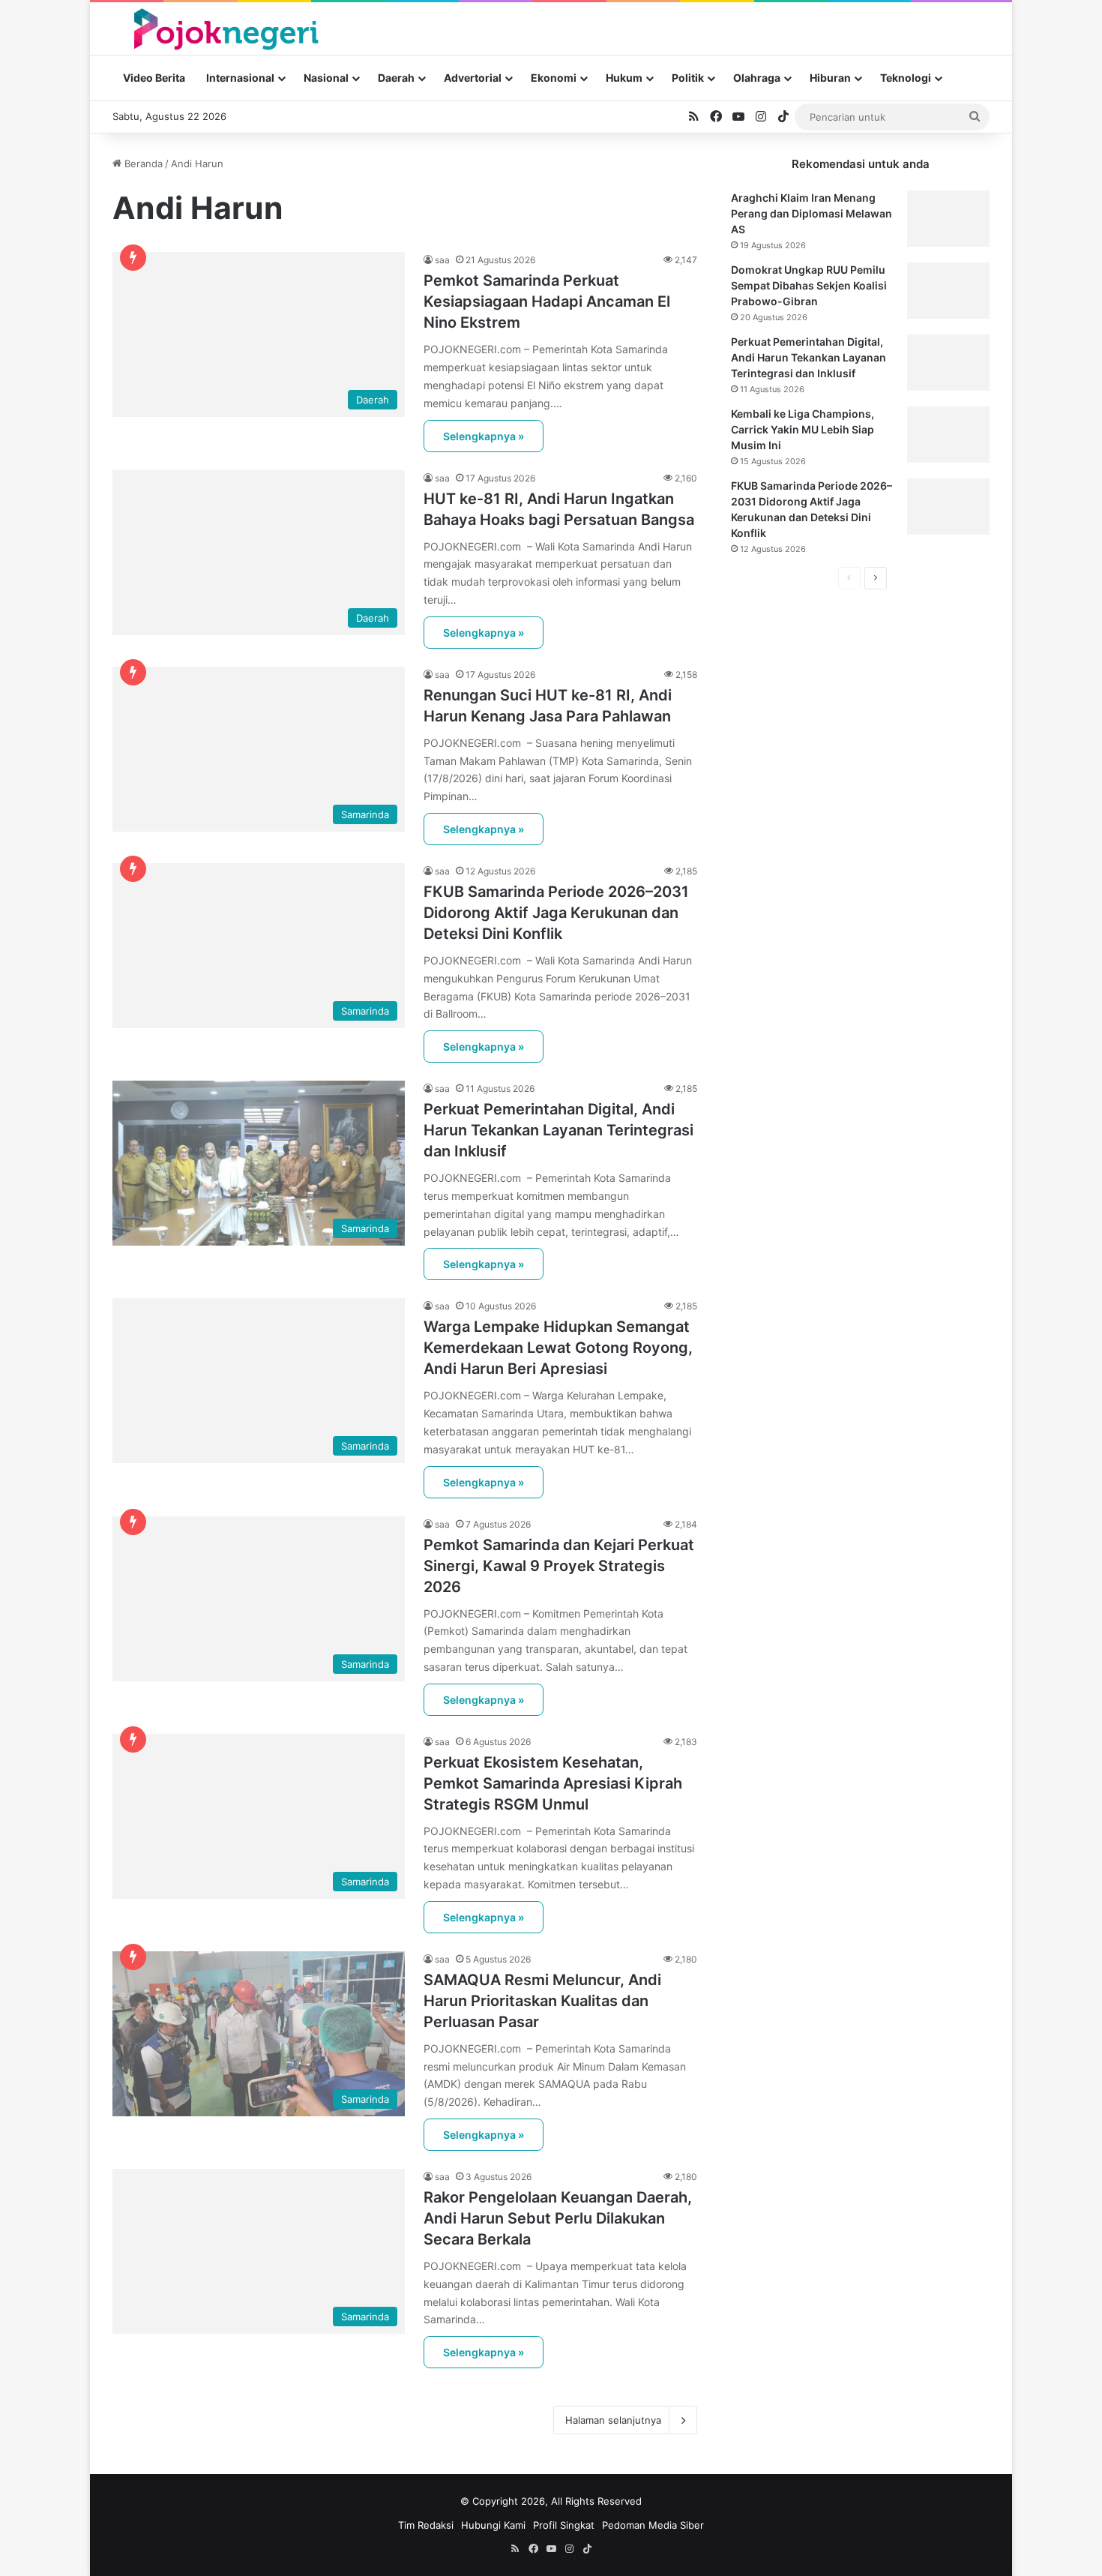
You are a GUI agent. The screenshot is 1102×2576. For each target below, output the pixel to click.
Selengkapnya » (484, 436)
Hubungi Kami (493, 2525)
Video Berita (154, 78)
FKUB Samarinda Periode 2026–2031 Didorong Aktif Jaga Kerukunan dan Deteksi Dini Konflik (556, 913)
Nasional (326, 78)
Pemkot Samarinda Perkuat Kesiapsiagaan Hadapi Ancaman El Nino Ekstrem (547, 301)
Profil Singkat (564, 2525)
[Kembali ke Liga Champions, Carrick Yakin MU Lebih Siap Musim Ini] (948, 435)
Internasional (240, 78)
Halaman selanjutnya (613, 2420)
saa (442, 260)
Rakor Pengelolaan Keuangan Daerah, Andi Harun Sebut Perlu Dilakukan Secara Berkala (558, 2218)
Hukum (624, 78)
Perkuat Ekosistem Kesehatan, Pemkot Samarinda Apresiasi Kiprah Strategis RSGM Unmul (553, 1783)
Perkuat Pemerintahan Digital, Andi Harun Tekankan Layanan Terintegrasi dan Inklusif (558, 1130)
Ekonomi (554, 78)
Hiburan (830, 78)
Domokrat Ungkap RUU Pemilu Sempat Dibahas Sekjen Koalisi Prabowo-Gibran (809, 285)
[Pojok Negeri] (225, 28)
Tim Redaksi (426, 2525)
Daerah (396, 78)
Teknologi (906, 78)
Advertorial (473, 78)
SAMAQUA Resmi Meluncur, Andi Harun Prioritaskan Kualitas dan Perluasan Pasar (542, 2001)
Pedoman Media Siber (653, 2525)
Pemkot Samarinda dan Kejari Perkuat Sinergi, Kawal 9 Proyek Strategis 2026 (559, 1566)
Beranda (142, 163)
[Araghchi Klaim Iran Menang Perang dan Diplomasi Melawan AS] (948, 219)
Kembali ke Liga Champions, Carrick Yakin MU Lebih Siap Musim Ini (803, 429)
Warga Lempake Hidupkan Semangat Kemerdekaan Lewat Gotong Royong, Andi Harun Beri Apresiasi (558, 1348)
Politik (688, 78)
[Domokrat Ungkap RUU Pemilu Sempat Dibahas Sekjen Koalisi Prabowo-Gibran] (948, 291)
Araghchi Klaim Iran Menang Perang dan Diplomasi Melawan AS (812, 213)
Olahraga (757, 78)
